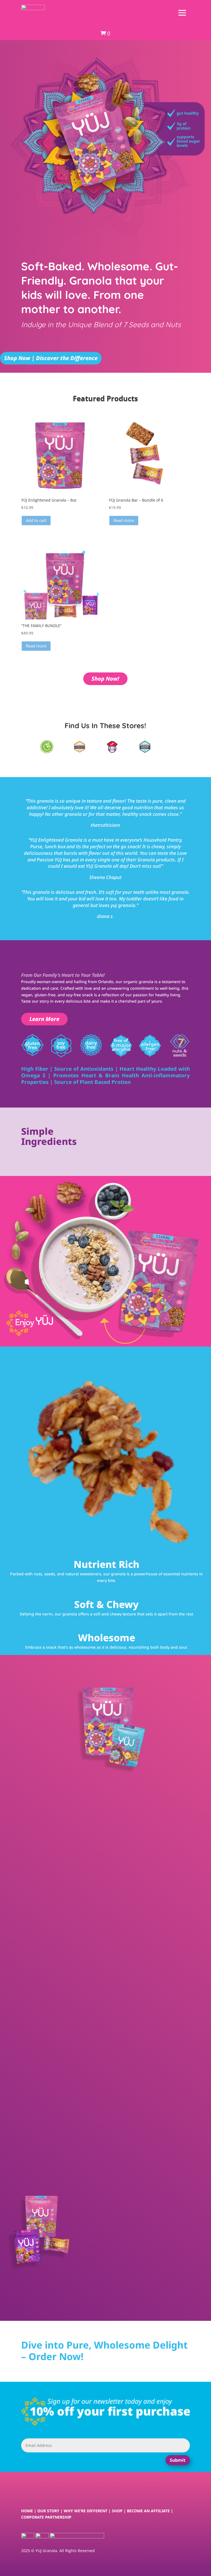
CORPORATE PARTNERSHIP (46, 2517)
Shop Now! (105, 679)
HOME (27, 2511)
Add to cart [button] (36, 520)
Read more (124, 520)
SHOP (117, 2511)
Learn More (44, 1019)
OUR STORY (48, 2511)
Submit (178, 2460)
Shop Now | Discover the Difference (51, 358)
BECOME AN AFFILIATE (148, 2511)
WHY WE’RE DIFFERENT (86, 2511)
